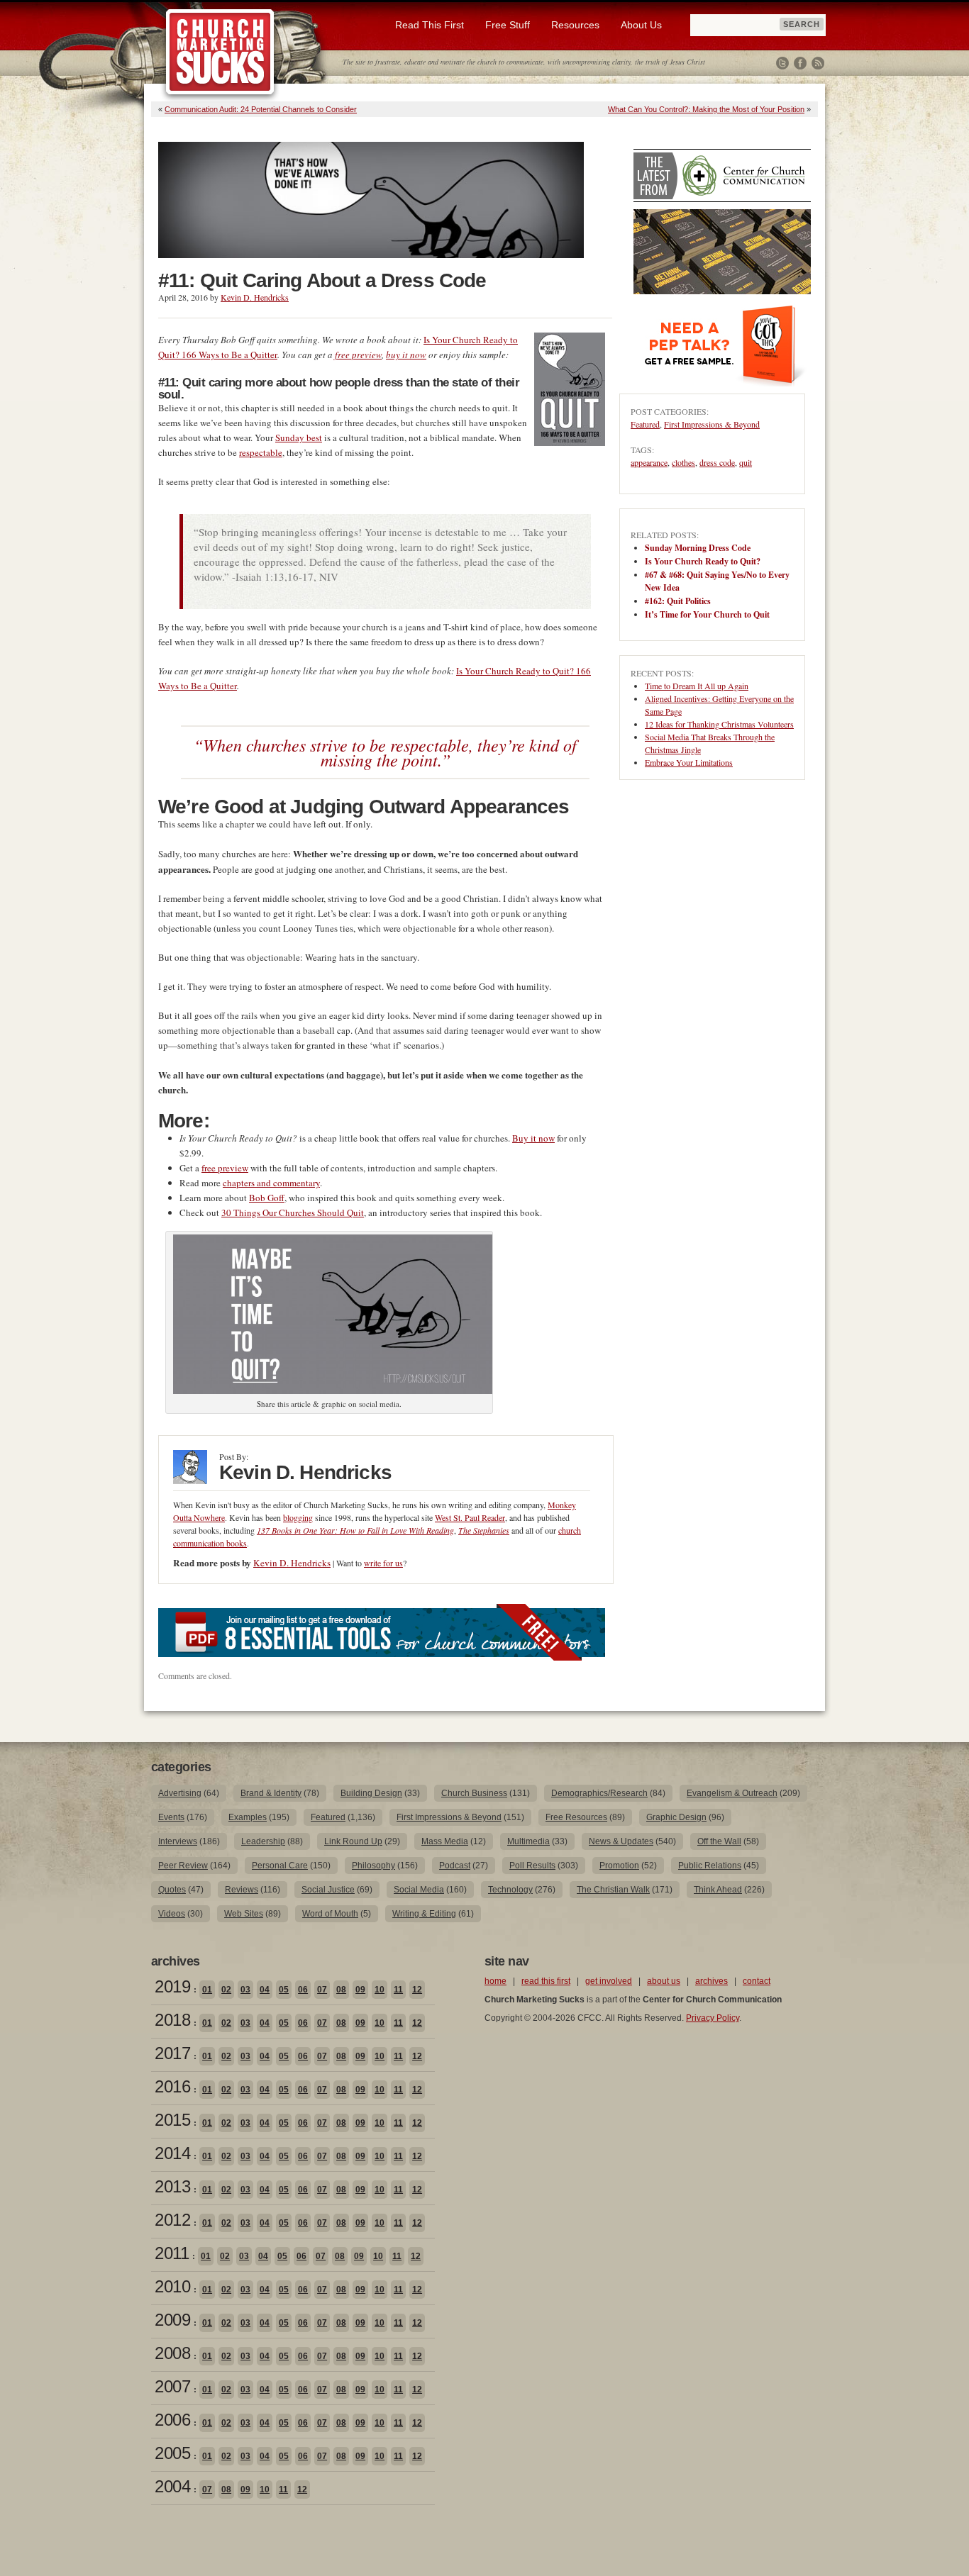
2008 (172, 2353)
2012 (172, 2220)
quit (746, 462)
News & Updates (621, 1841)
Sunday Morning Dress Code (698, 548)
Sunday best (299, 437)
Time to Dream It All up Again (697, 686)
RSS (818, 63)
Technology (510, 1890)
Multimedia (528, 1841)
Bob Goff (267, 1198)
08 (341, 1990)
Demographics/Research (599, 1793)
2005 (172, 2453)
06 (303, 1990)
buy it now (406, 355)
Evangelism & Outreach (732, 1793)
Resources (575, 25)
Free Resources (576, 1817)
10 (380, 1990)
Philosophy (373, 1866)
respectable (261, 452)
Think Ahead (718, 1890)
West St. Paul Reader (470, 1517)
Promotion (619, 1866)
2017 (172, 2053)
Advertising (180, 1793)
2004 (172, 2486)
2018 (172, 2020)
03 (245, 1990)
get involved (609, 1981)
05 (284, 1990)
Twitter (782, 63)
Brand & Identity (271, 1793)
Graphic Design (676, 1817)
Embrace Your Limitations (689, 762)
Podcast (455, 1866)
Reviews (242, 1890)
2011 (172, 2253)
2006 (172, 2420)
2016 (172, 2086)
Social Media (419, 1890)
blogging (298, 1517)
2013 (172, 2186)
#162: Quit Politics (678, 601)
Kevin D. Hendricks (255, 297)
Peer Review (183, 1866)
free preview (358, 355)
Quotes (172, 1890)
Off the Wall (719, 1841)
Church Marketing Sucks (220, 52)
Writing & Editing (424, 1914)
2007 (172, 2386)
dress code (717, 462)
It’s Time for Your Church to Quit (707, 614)
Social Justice (328, 1890)
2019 (172, 1986)
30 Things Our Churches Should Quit (293, 1212)
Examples (248, 1817)
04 (265, 1990)
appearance (649, 462)
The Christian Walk (613, 1890)
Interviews (178, 1841)
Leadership (263, 1841)
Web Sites (244, 1914)
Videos (172, 1914)
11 (398, 1990)
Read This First (430, 25)
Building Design (371, 1793)
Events (171, 1817)
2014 (172, 2153)
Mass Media (445, 1841)
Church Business (474, 1793)
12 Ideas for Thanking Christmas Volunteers (719, 724)
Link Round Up (353, 1841)
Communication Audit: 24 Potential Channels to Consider (261, 109)
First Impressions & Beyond (712, 424)
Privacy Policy (713, 2018)
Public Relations (710, 1866)
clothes (683, 462)
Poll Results (532, 1866)
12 (417, 1990)
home (495, 1981)
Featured (645, 424)
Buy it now (533, 1138)
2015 (172, 2120)
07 (322, 1990)
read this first (546, 1981)
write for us (383, 1563)
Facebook (800, 63)
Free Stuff (508, 25)
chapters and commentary (271, 1183)
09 (360, 1990)
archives (711, 1981)
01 (207, 1990)
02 (226, 1990)
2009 (172, 2320)
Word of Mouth (330, 1914)
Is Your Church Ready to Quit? (703, 561)
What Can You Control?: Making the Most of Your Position (706, 109)
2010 (172, 2286)
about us (664, 1981)
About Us (641, 25)
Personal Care (280, 1866)
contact (757, 1981)
